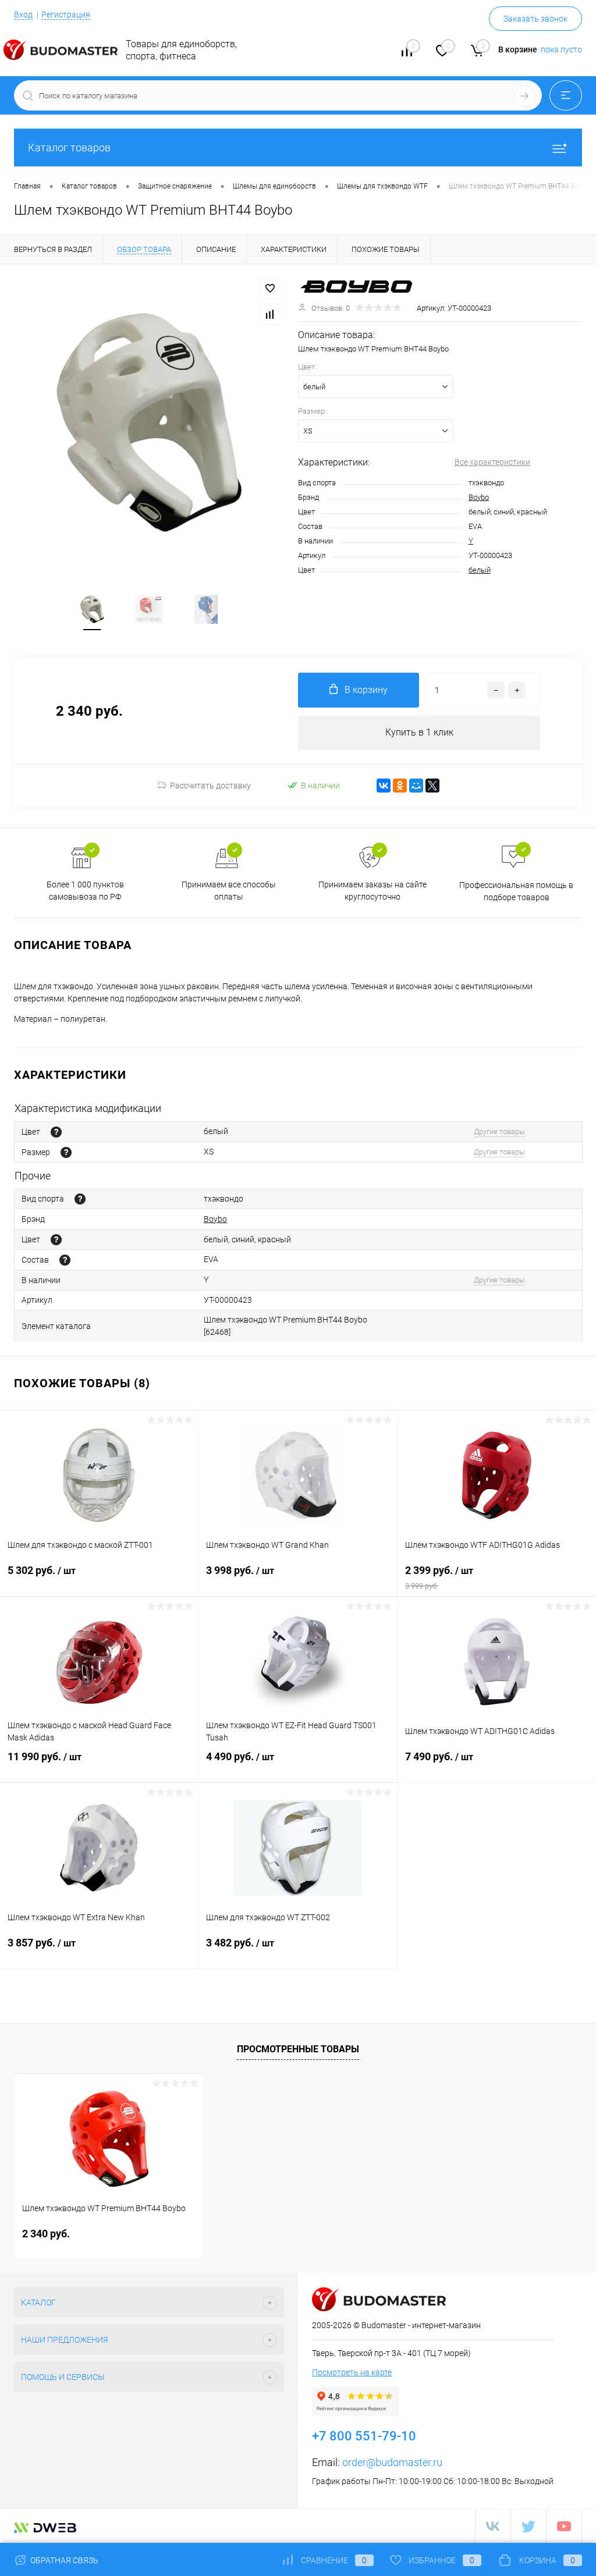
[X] (432, 786)
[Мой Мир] (416, 786)
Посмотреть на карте (352, 2372)
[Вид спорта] (80, 1199)
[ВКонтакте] (384, 786)
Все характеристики (492, 462)
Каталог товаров (69, 148)
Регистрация (66, 15)
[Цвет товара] (56, 1132)
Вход (23, 15)
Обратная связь (63, 2560)
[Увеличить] (149, 422)
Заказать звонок (535, 19)
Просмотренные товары (298, 2049)
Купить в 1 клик (419, 732)
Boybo (479, 497)
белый (480, 570)
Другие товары (499, 1131)
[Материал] (65, 1260)
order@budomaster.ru (392, 2462)
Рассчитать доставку (210, 786)
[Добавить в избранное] (270, 289)
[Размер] (66, 1152)
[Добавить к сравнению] (270, 314)
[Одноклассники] (400, 786)
